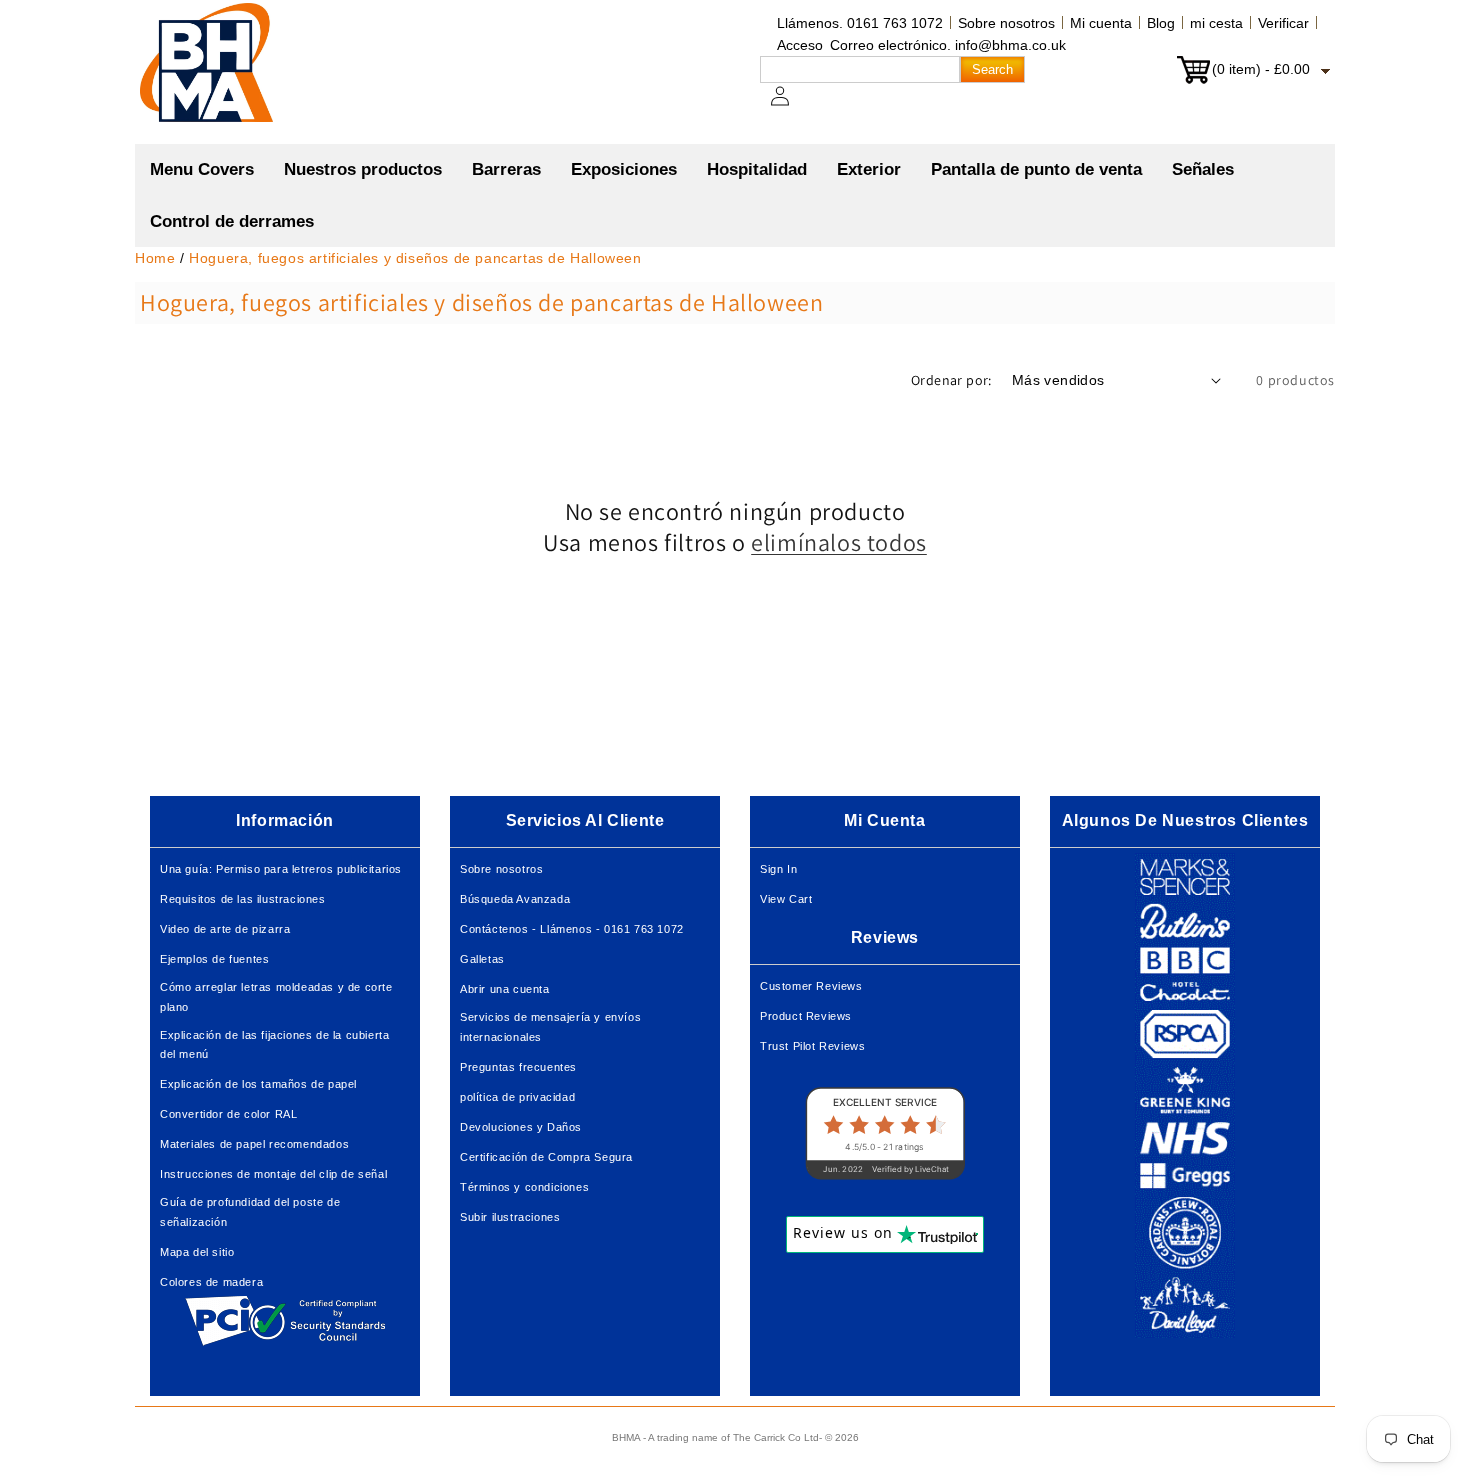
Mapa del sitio (197, 1252)
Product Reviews (806, 1016)
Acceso (800, 45)
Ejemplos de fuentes (214, 959)
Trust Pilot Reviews (812, 1046)
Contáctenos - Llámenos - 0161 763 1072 (572, 929)
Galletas (482, 959)
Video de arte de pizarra (225, 929)
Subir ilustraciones (510, 1217)
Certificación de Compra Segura (546, 1157)
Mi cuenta (1101, 23)
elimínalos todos (839, 542)
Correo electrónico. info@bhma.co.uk (948, 45)
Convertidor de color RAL (228, 1114)
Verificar (1283, 23)
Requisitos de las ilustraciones (243, 899)
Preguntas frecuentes (518, 1067)
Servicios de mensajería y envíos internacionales (550, 1027)
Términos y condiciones (524, 1187)
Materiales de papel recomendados (254, 1144)
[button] (363, 170)
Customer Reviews (811, 986)
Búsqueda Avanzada (515, 899)
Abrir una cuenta (505, 989)
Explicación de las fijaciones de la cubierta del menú (274, 1045)
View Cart (786, 899)
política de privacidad (517, 1097)
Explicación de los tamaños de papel (258, 1084)
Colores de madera (211, 1282)
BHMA (626, 1437)
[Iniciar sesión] (792, 106)
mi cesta (1216, 23)
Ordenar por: (951, 380)
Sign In (778, 869)
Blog (1161, 23)
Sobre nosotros (1006, 23)
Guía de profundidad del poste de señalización (250, 1212)
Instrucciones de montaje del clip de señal (273, 1174)
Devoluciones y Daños (521, 1127)
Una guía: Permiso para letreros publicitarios (281, 869)
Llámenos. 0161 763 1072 (860, 23)
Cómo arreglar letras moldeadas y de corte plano (276, 997)
